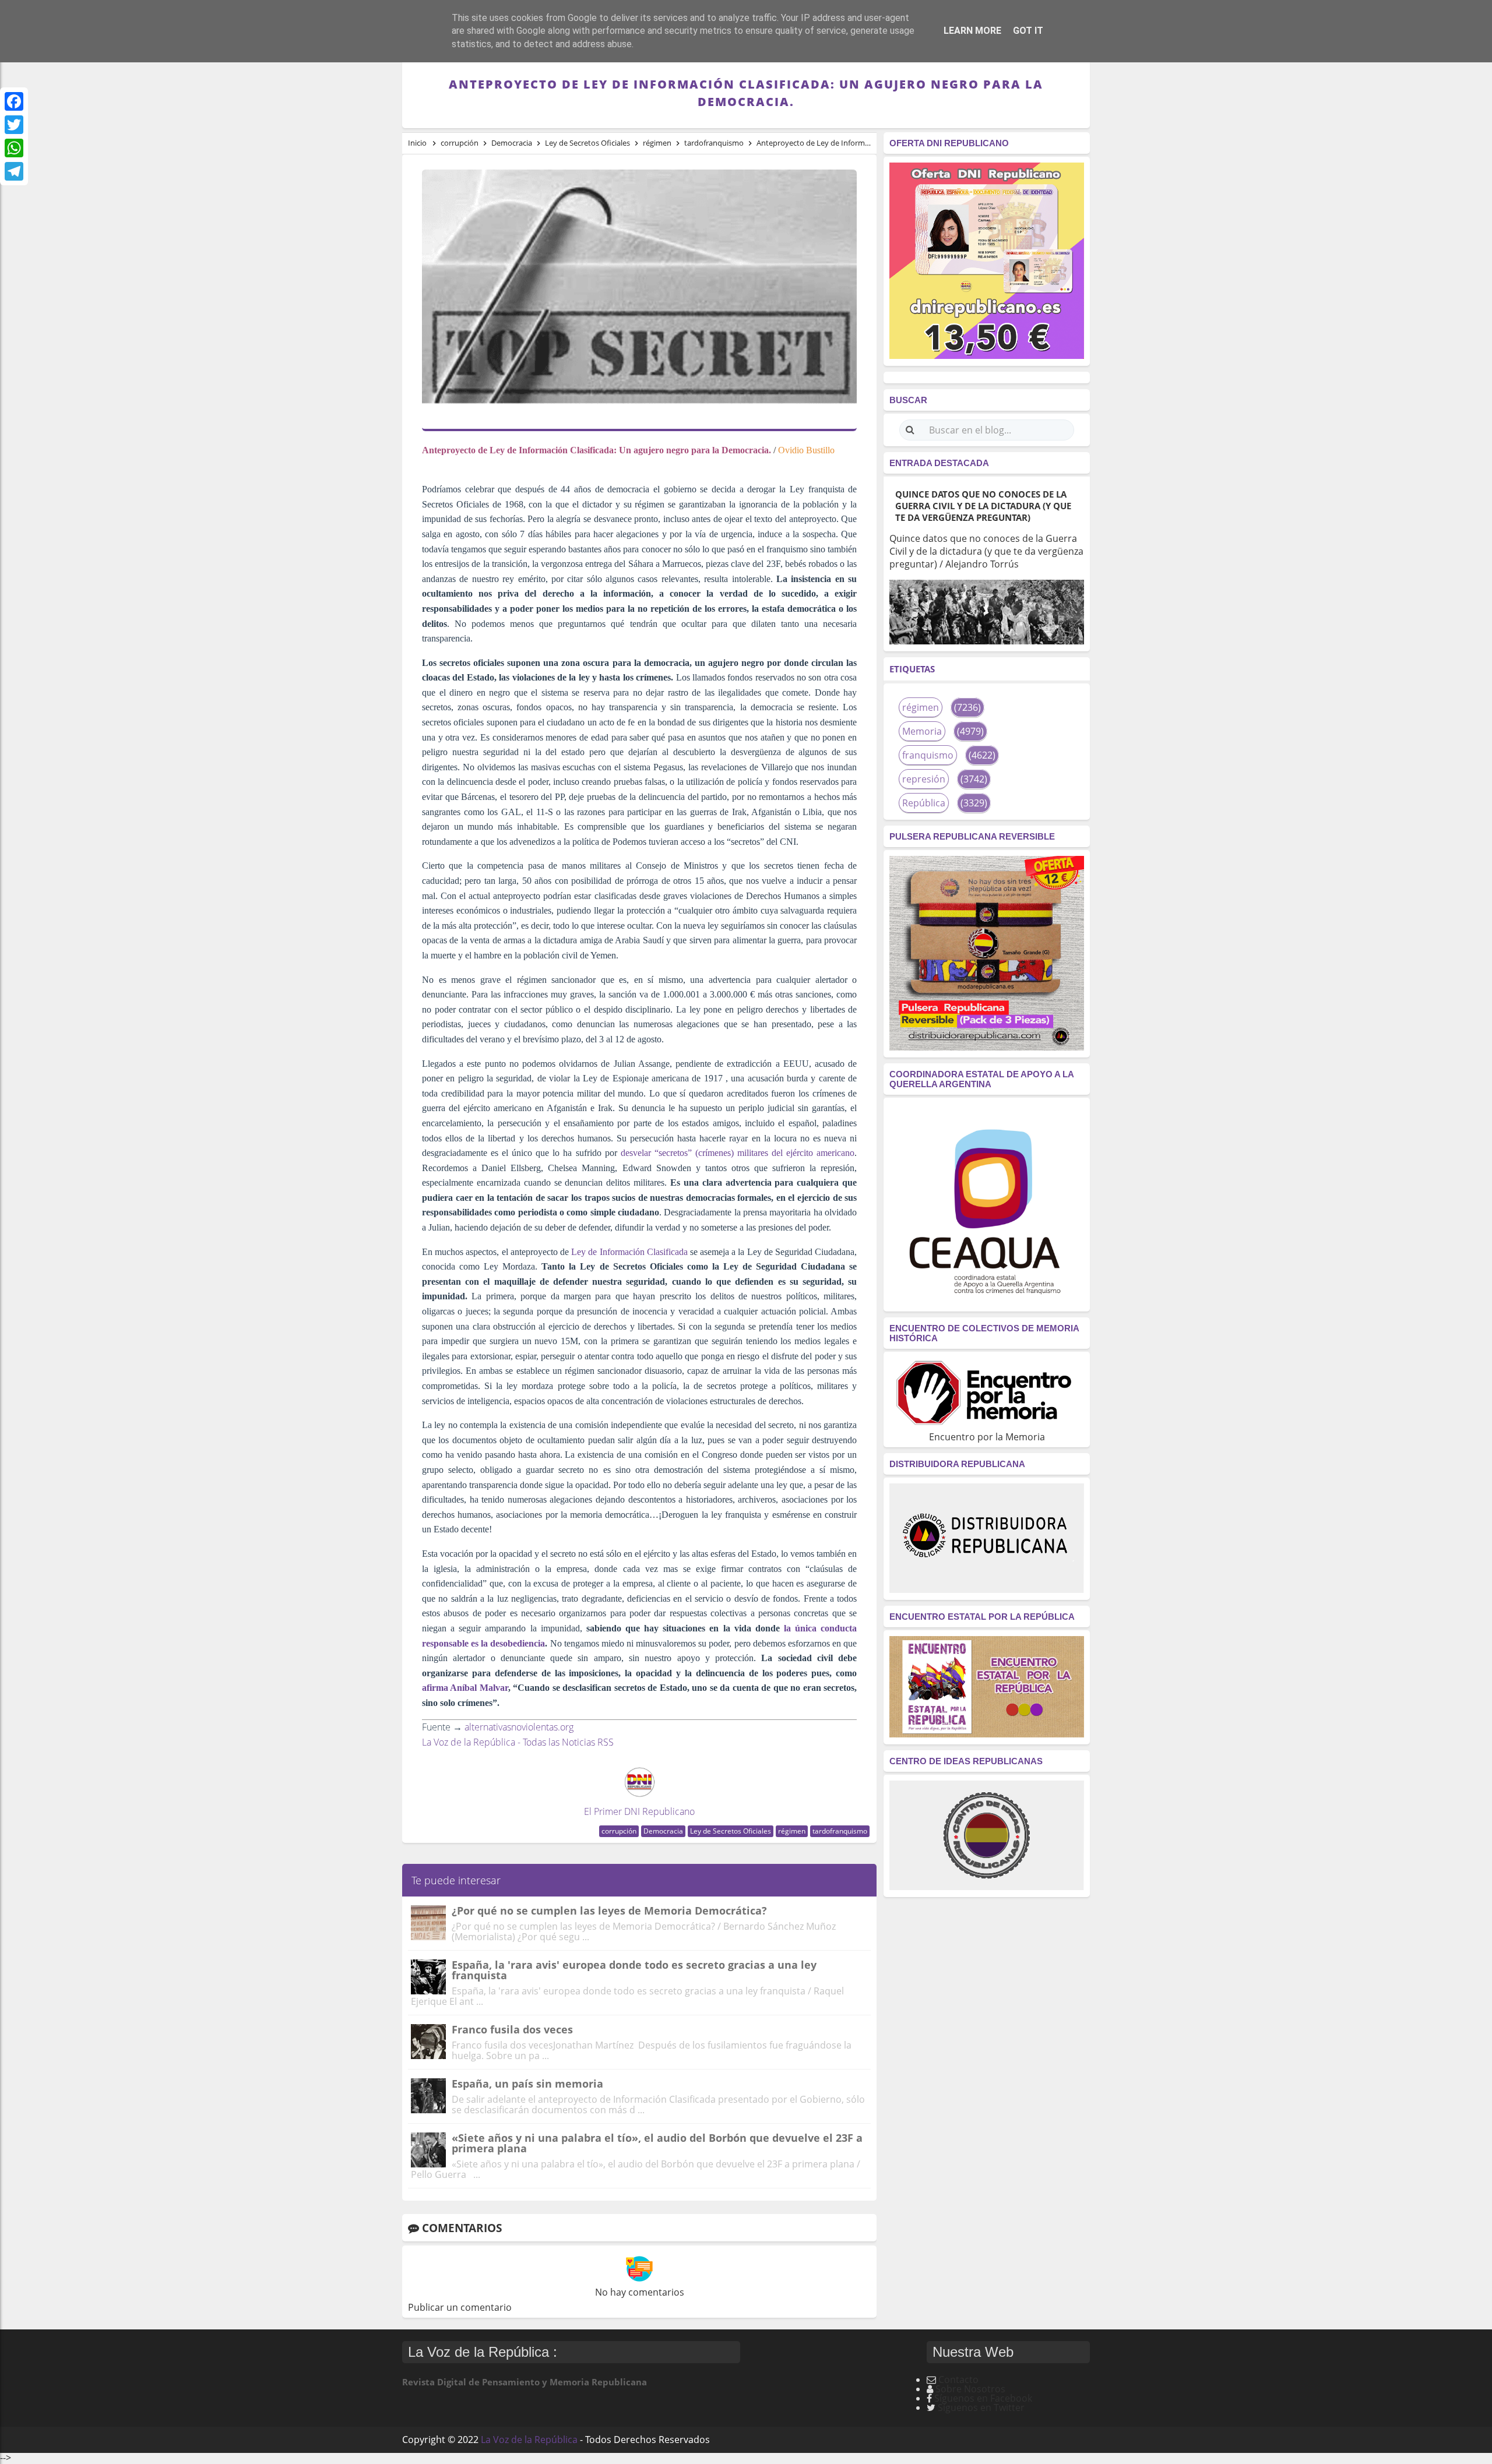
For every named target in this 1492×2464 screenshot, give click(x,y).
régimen (792, 1831)
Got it (1028, 31)
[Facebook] (14, 101)
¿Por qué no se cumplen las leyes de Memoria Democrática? (609, 1910)
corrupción (619, 1831)
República (924, 803)
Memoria (922, 731)
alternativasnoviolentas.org (519, 1727)
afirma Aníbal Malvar (465, 1688)
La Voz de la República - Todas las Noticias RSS (518, 1742)
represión (924, 779)
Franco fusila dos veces (512, 2029)
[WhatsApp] (14, 148)
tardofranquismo (840, 1831)
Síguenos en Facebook (983, 2398)
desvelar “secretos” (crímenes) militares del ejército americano (736, 1153)
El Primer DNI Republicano (639, 1811)
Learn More (972, 31)
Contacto (958, 2380)
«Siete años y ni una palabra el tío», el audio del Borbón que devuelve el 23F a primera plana (657, 2143)
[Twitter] (14, 125)
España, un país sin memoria (527, 2084)
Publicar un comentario (460, 2307)
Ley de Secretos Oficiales (731, 1831)
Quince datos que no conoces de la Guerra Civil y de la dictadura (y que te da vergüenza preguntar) (983, 506)
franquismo (928, 755)
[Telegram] (14, 171)
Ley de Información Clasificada (628, 1252)
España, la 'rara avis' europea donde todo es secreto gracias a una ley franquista (634, 1970)
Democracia (663, 1831)
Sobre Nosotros (970, 2389)
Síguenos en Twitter (981, 2407)
